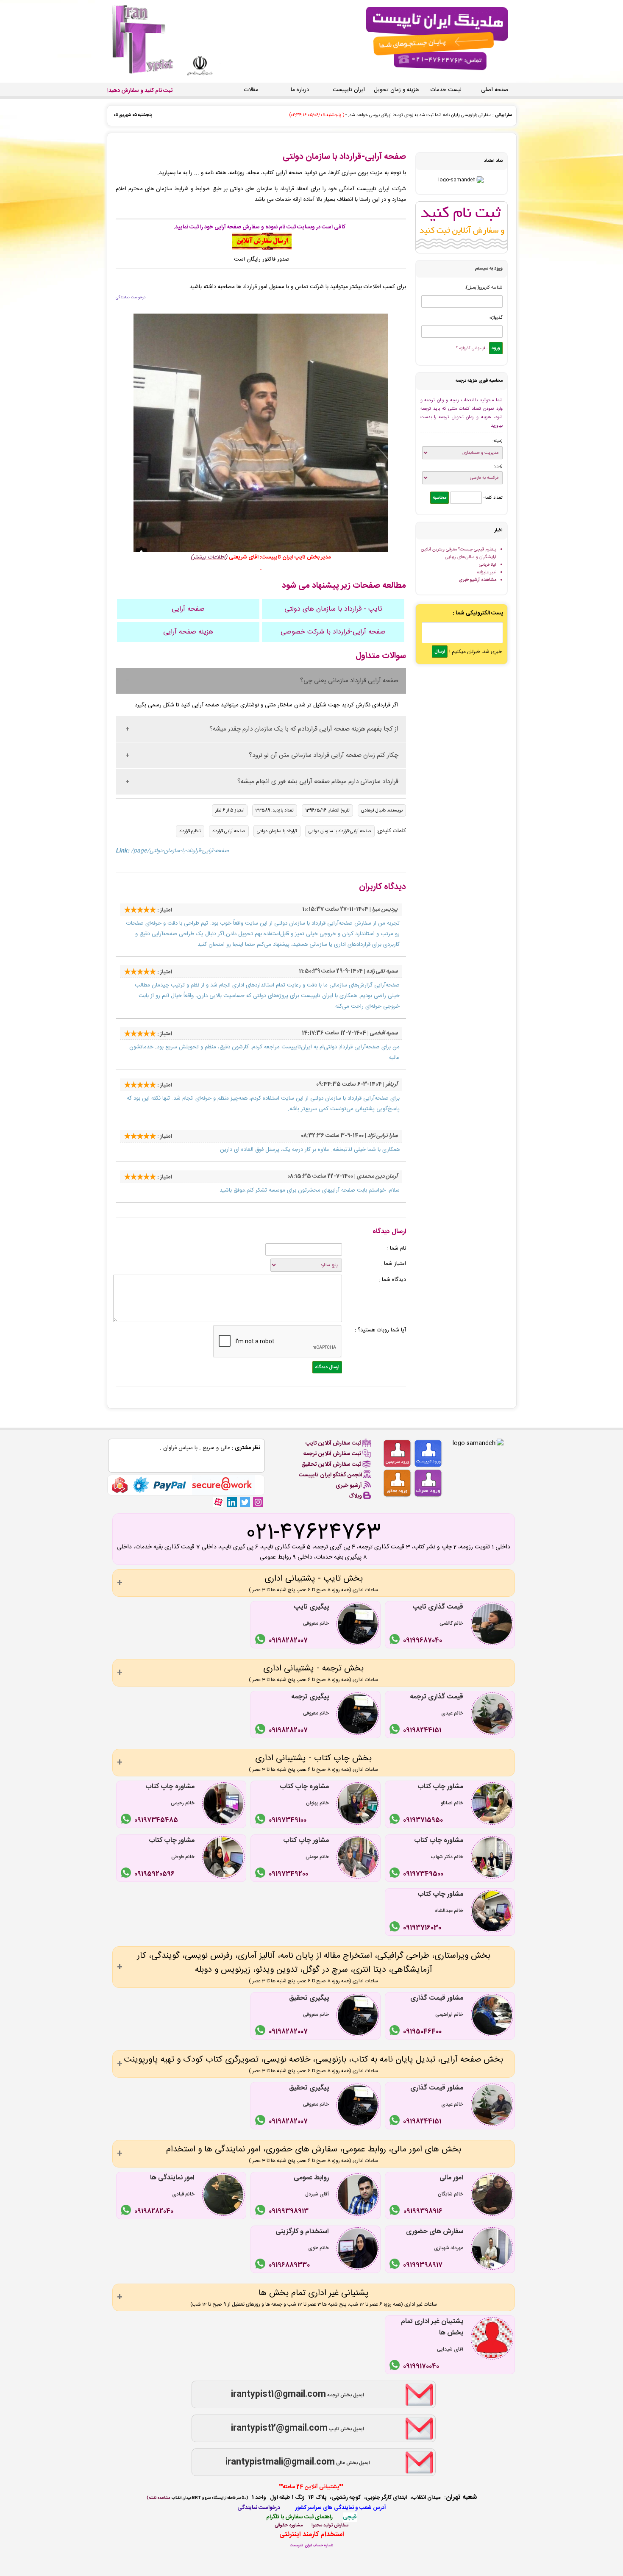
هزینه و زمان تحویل (396, 90)
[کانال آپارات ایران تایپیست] (218, 1502)
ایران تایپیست (349, 90)
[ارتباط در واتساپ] (396, 1641)
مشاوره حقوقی (289, 2525)
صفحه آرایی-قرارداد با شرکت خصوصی (333, 632)
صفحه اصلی (495, 90)
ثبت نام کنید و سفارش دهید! (140, 91)
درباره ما (300, 90)
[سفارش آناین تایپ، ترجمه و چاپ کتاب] (262, 248)
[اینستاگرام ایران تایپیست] (258, 1502)
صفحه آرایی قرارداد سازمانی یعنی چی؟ (349, 681)
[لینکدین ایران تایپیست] (232, 1502)
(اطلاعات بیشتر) (209, 557)
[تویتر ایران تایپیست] (245, 1502)
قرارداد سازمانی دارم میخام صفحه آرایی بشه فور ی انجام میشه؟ (318, 782)
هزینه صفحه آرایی (188, 632)
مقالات (251, 90)
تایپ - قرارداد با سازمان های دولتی (333, 609)
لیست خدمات (446, 90)
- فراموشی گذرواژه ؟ (472, 348)
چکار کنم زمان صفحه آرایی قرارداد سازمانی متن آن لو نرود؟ (324, 755)
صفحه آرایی (188, 609)
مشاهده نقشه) (158, 2498)
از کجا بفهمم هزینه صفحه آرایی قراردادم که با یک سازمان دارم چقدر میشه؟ (304, 729)
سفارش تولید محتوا (330, 2525)
